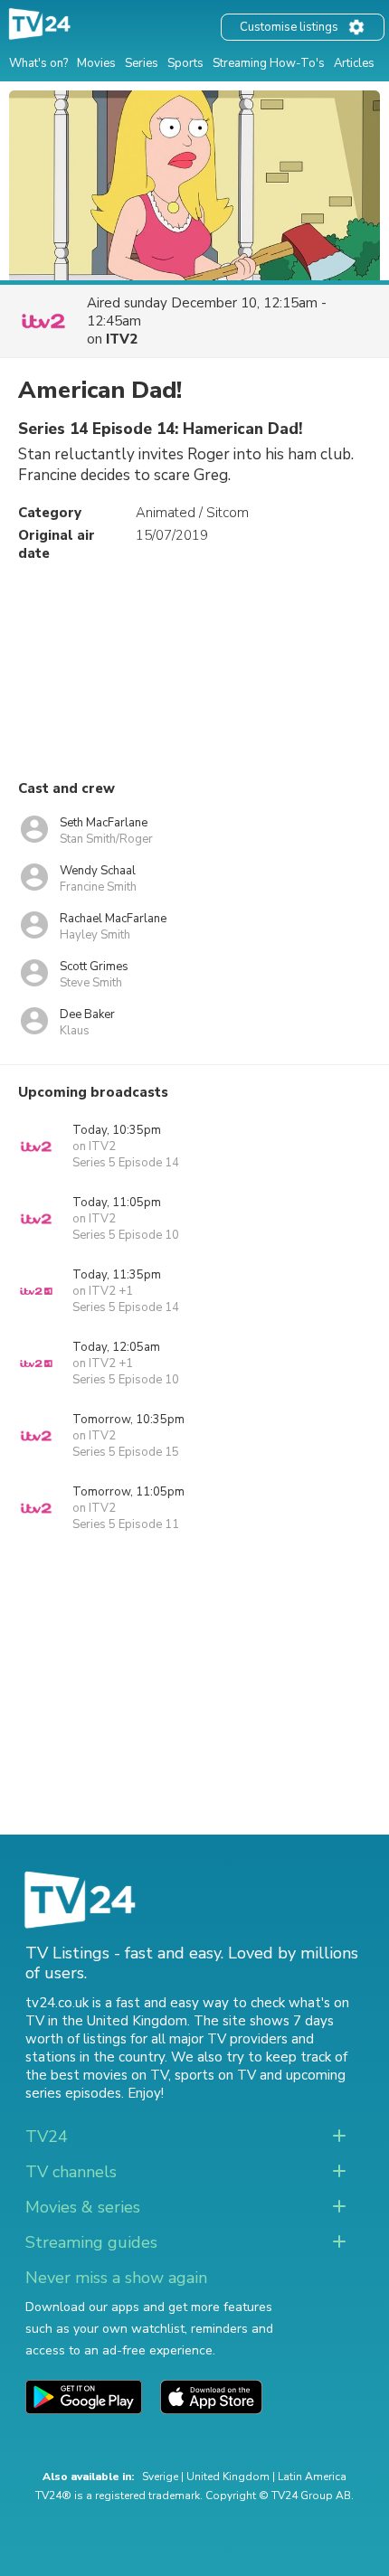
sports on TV (215, 2075)
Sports (185, 63)
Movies (96, 63)
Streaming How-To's (269, 63)
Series (142, 63)
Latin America (312, 2477)
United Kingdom (228, 2477)
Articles (354, 63)
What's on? (38, 63)
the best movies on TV (97, 2075)
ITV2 (122, 339)
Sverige (160, 2477)
